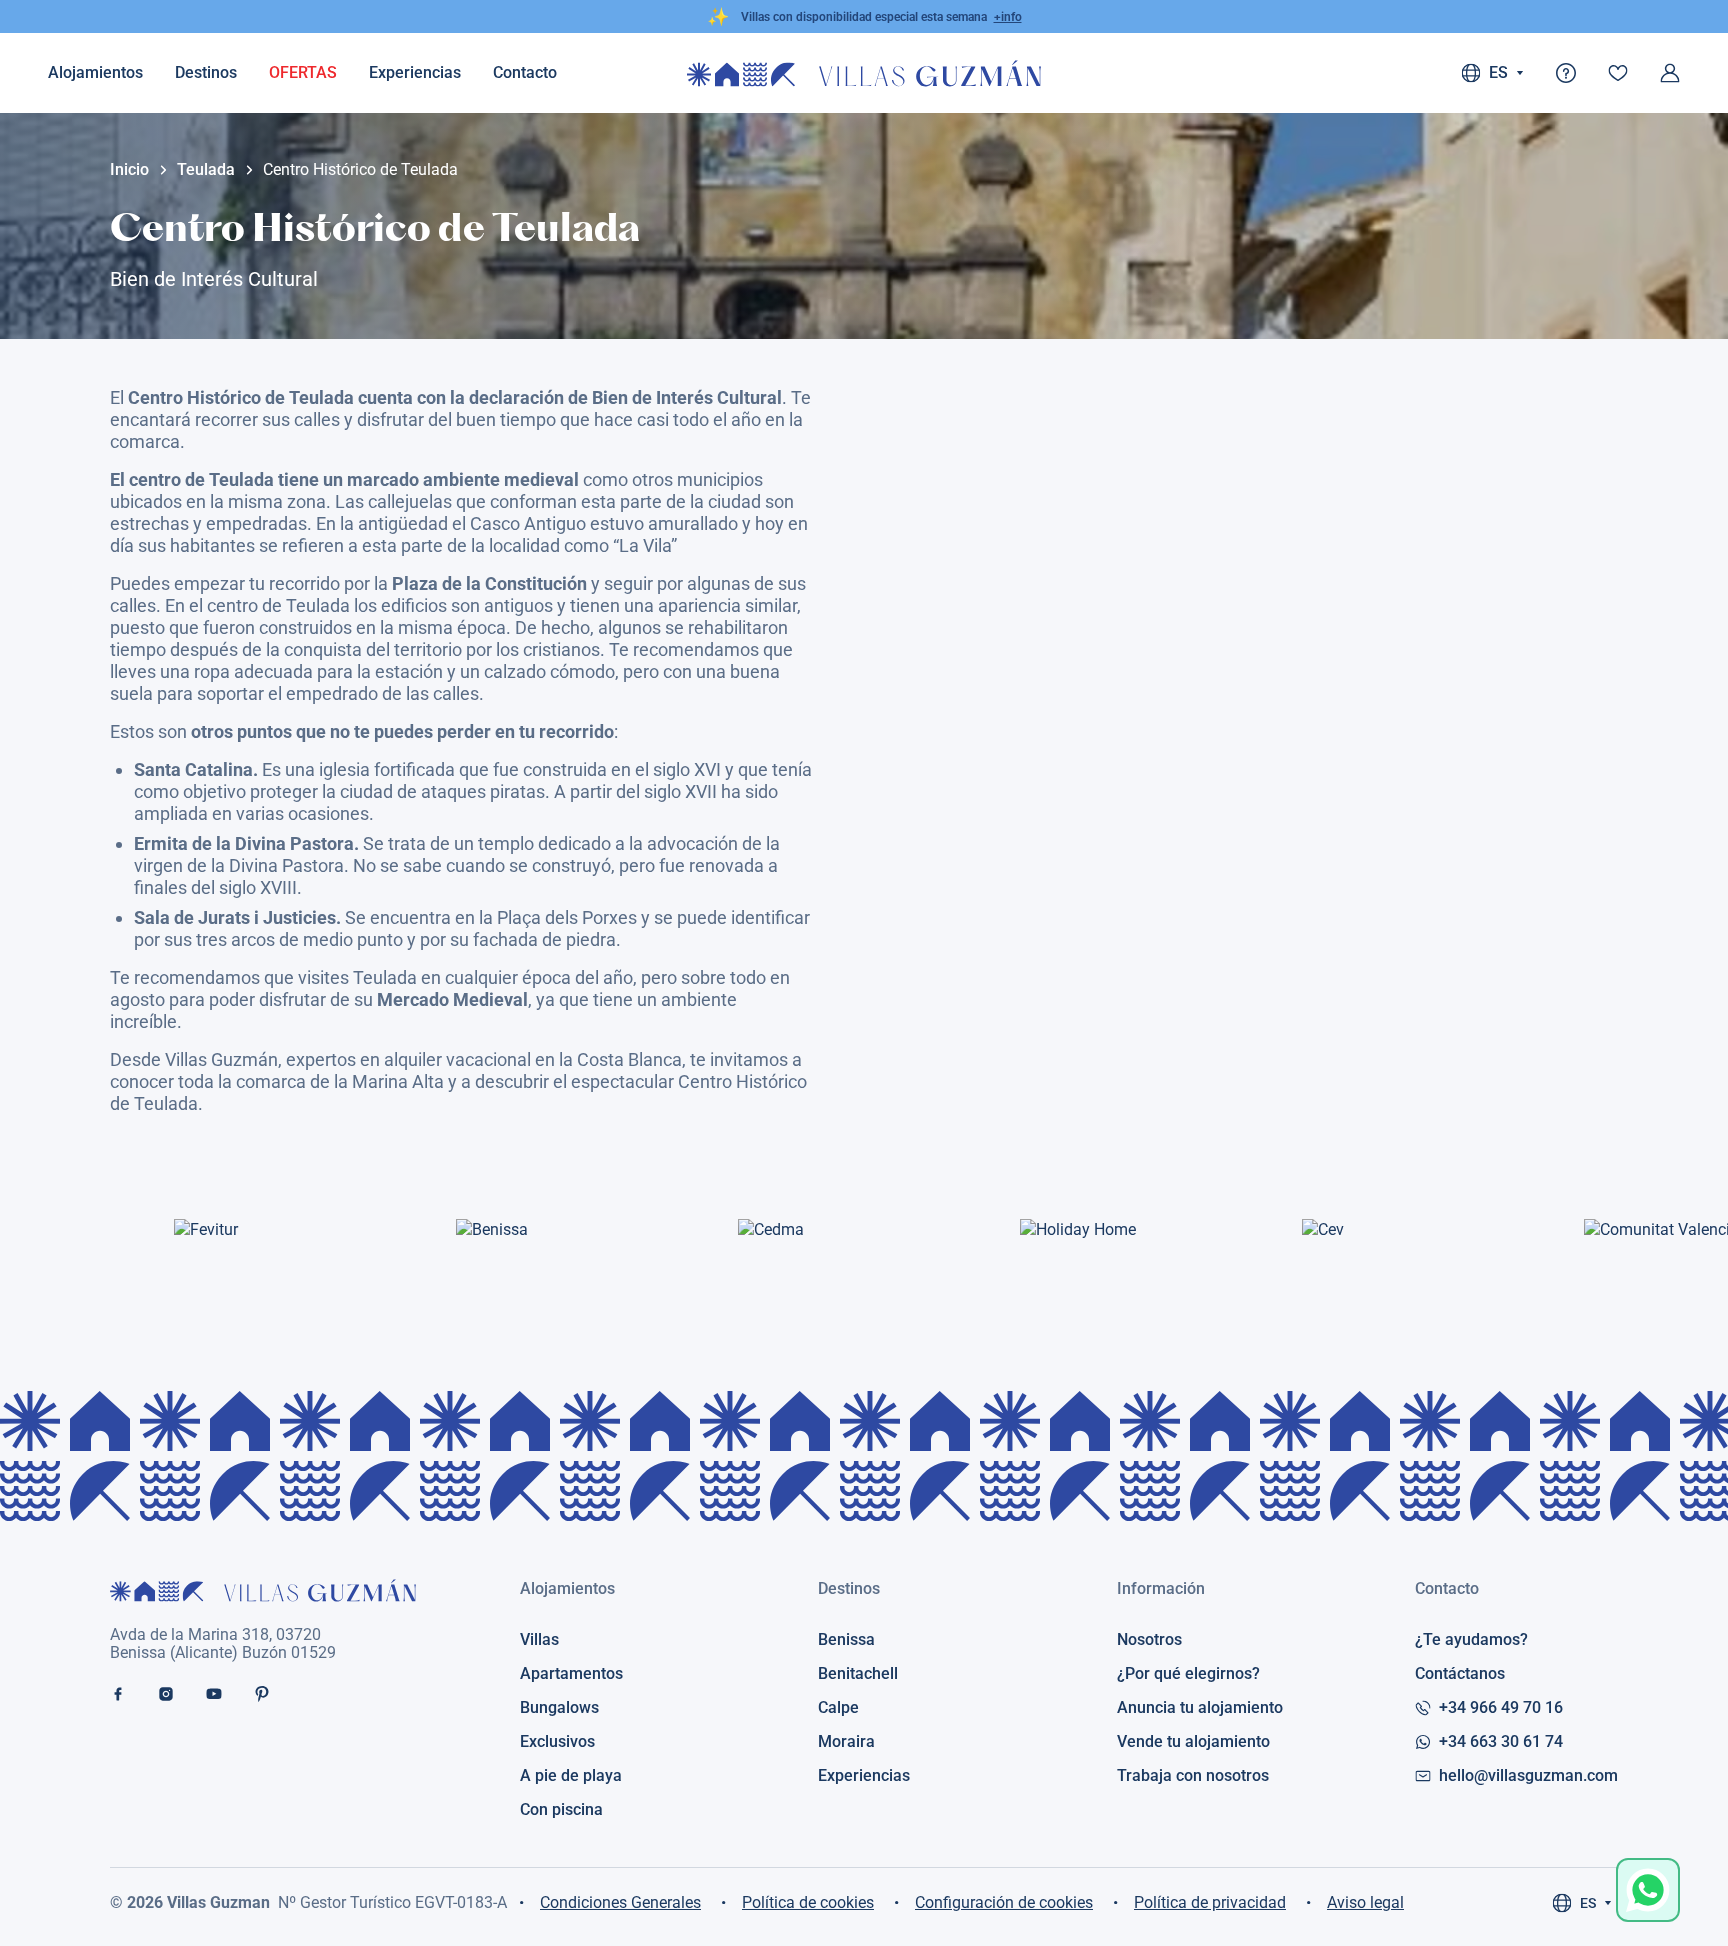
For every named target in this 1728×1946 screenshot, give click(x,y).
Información (1161, 1588)
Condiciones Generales (620, 1902)
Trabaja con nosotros (1193, 1776)
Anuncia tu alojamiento (1200, 1708)
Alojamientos (95, 72)
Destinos (206, 72)
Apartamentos (571, 1674)
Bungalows (559, 1708)
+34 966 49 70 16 (1501, 1708)
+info (1008, 17)
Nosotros (1149, 1640)
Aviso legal (1365, 1902)
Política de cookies (808, 1902)
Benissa (846, 1640)
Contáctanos (1460, 1674)
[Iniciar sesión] (1670, 73)
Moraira (846, 1742)
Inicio (129, 170)
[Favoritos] (1618, 73)
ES (1588, 1903)
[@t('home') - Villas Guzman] (864, 73)
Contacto (1447, 1588)
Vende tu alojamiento (1193, 1742)
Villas (539, 1640)
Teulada (206, 170)
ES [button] (1498, 72)
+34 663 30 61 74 (1501, 1742)
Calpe (838, 1708)
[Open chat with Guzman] (1648, 1890)
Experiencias (415, 72)
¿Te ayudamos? (1471, 1640)
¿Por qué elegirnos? (1188, 1674)
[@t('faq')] (1566, 73)
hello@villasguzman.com (1528, 1776)
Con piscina (561, 1810)
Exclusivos (557, 1742)
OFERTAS (303, 72)
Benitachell (858, 1674)
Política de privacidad (1210, 1902)
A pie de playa (571, 1776)
